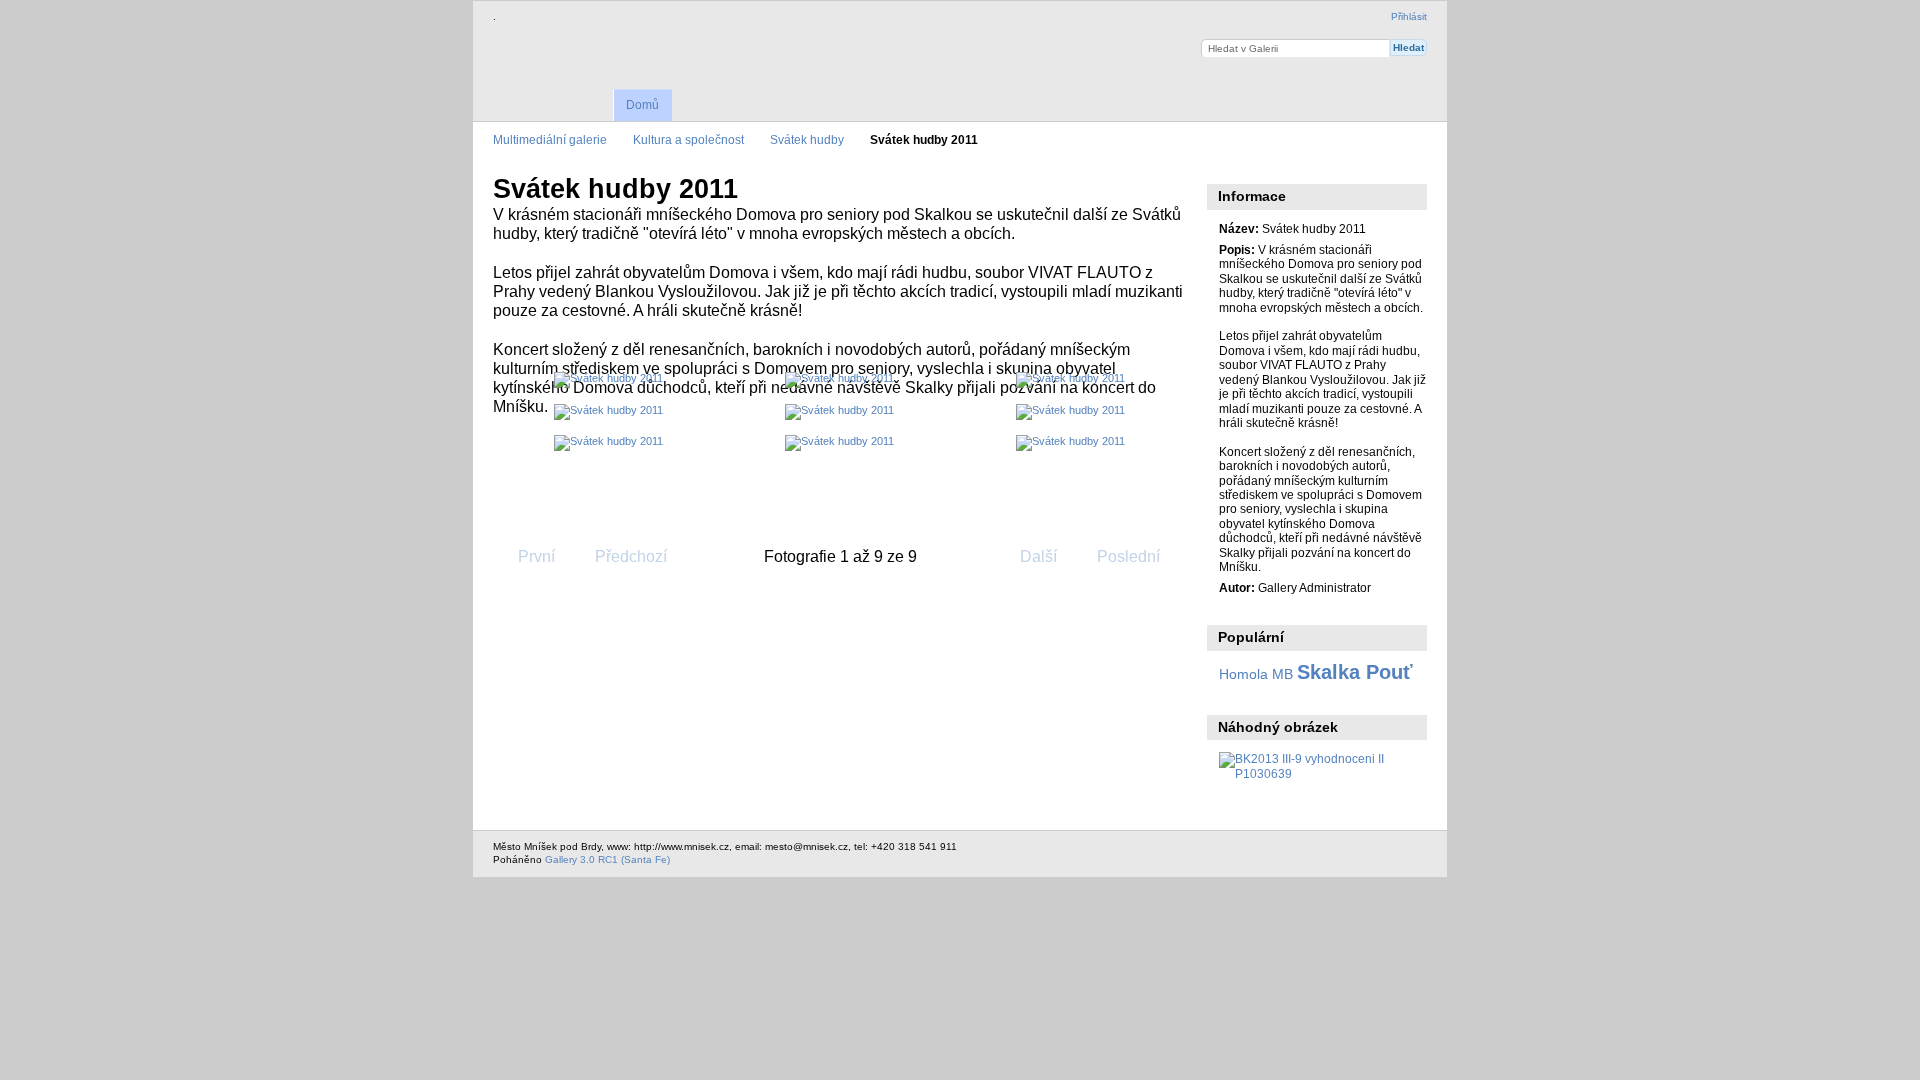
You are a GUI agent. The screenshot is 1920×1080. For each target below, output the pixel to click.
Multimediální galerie (550, 139)
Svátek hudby (807, 139)
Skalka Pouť (1355, 672)
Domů (642, 105)
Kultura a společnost (688, 139)
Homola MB (1256, 674)
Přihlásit (1409, 16)
